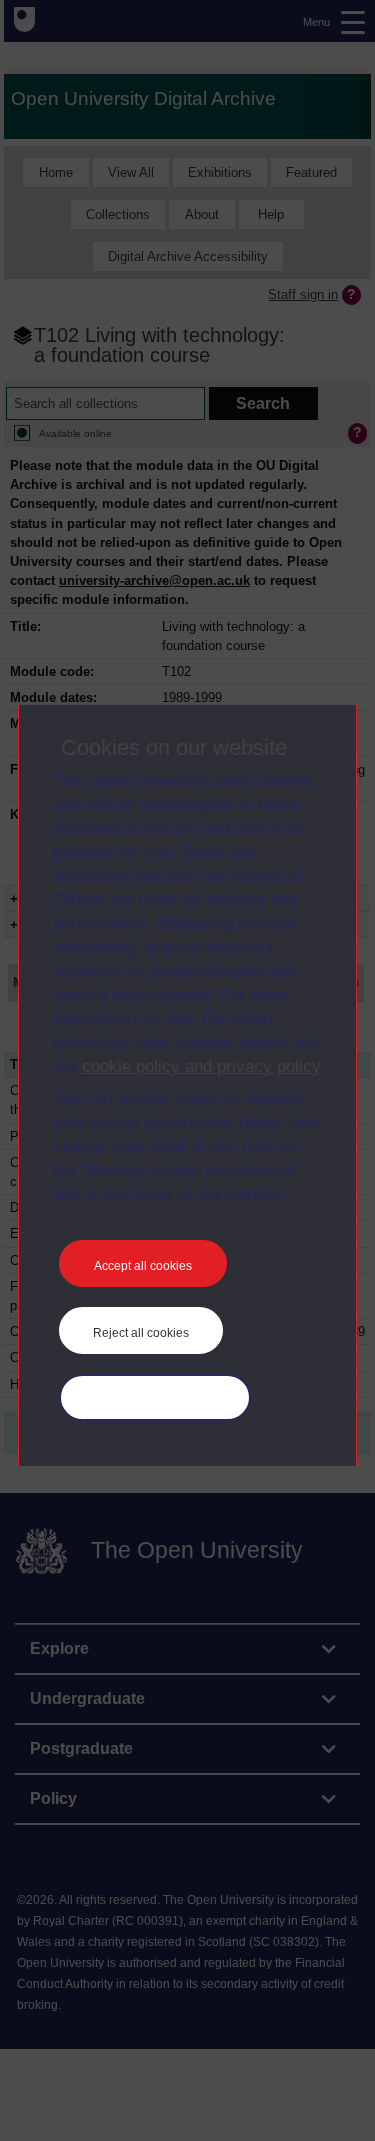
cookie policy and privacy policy (201, 1066)
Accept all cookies (143, 1266)
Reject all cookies (141, 1333)
